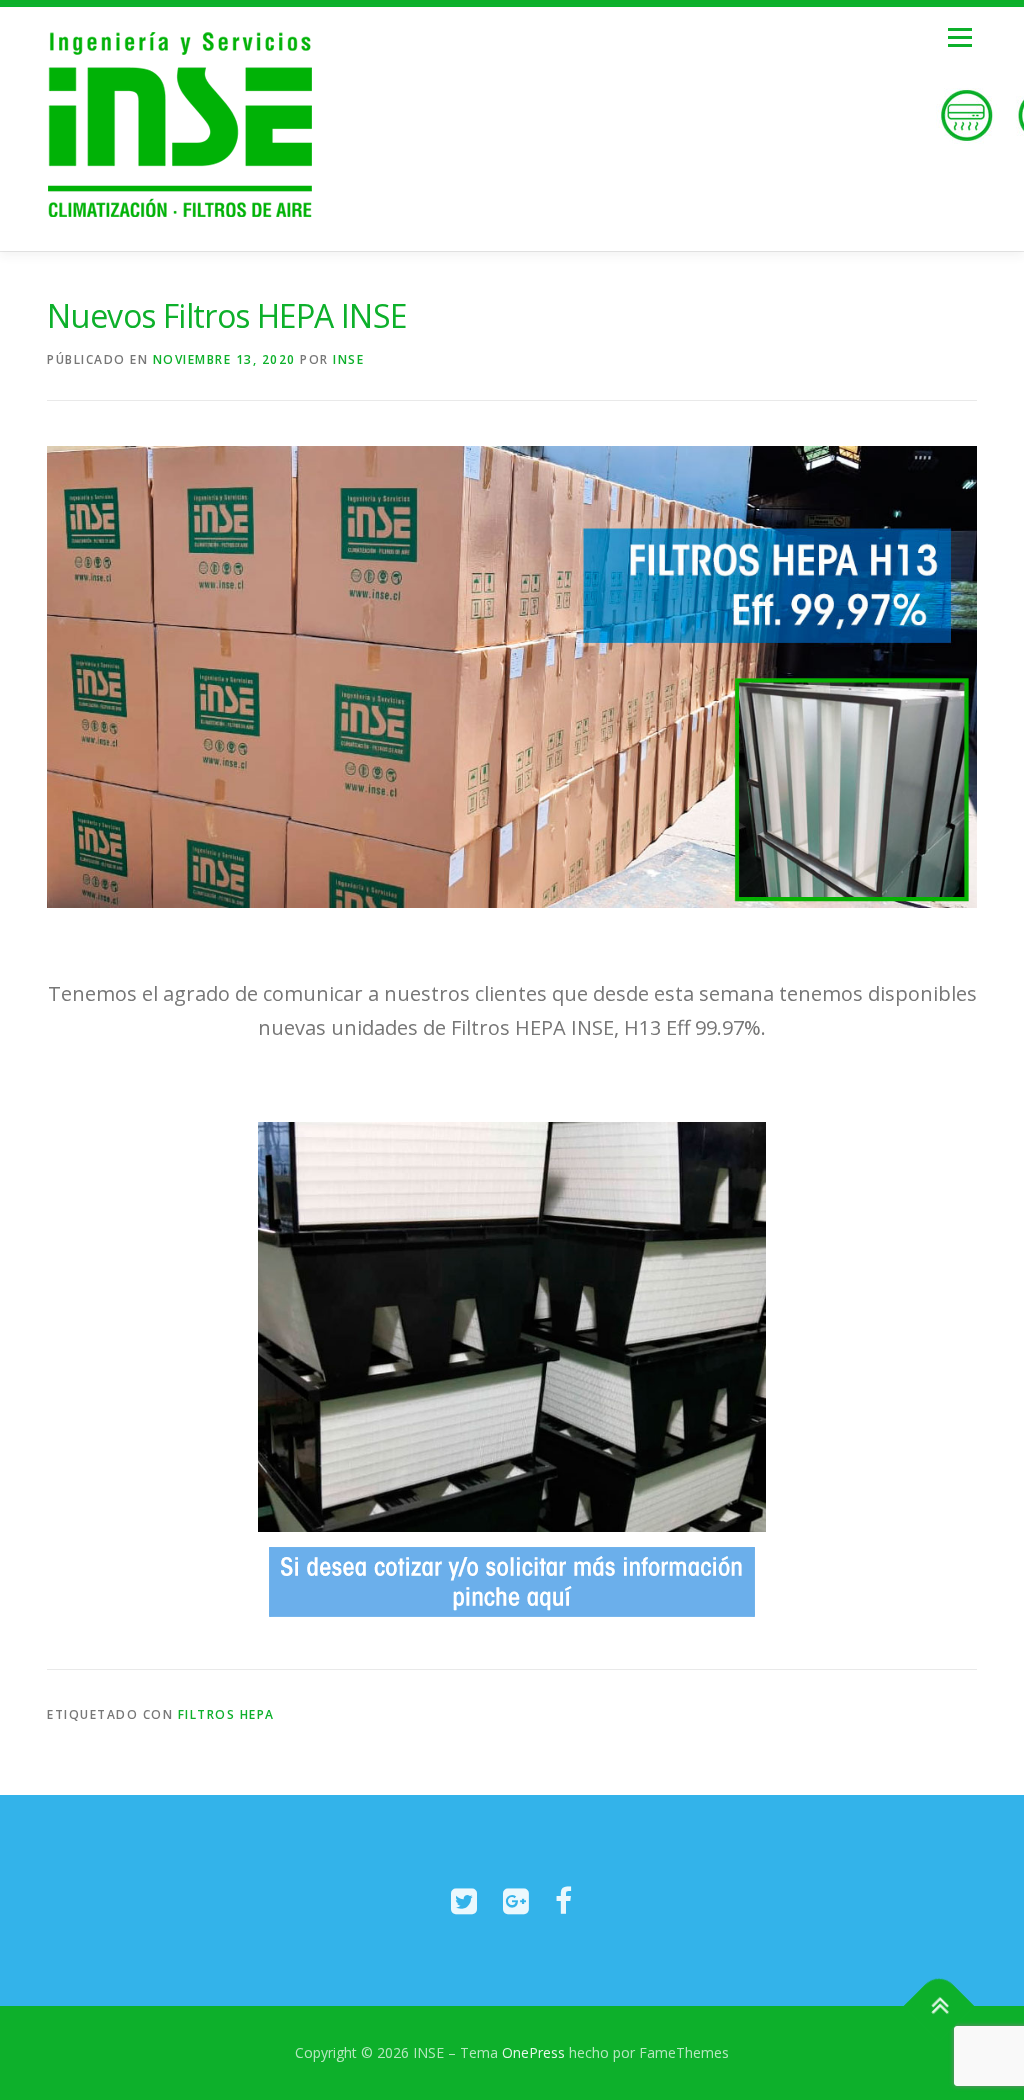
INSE (348, 359)
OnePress (533, 2052)
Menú (959, 37)
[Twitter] (464, 1900)
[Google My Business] (516, 1900)
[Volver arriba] (939, 2006)
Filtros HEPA (226, 1714)
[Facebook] (563, 1900)
